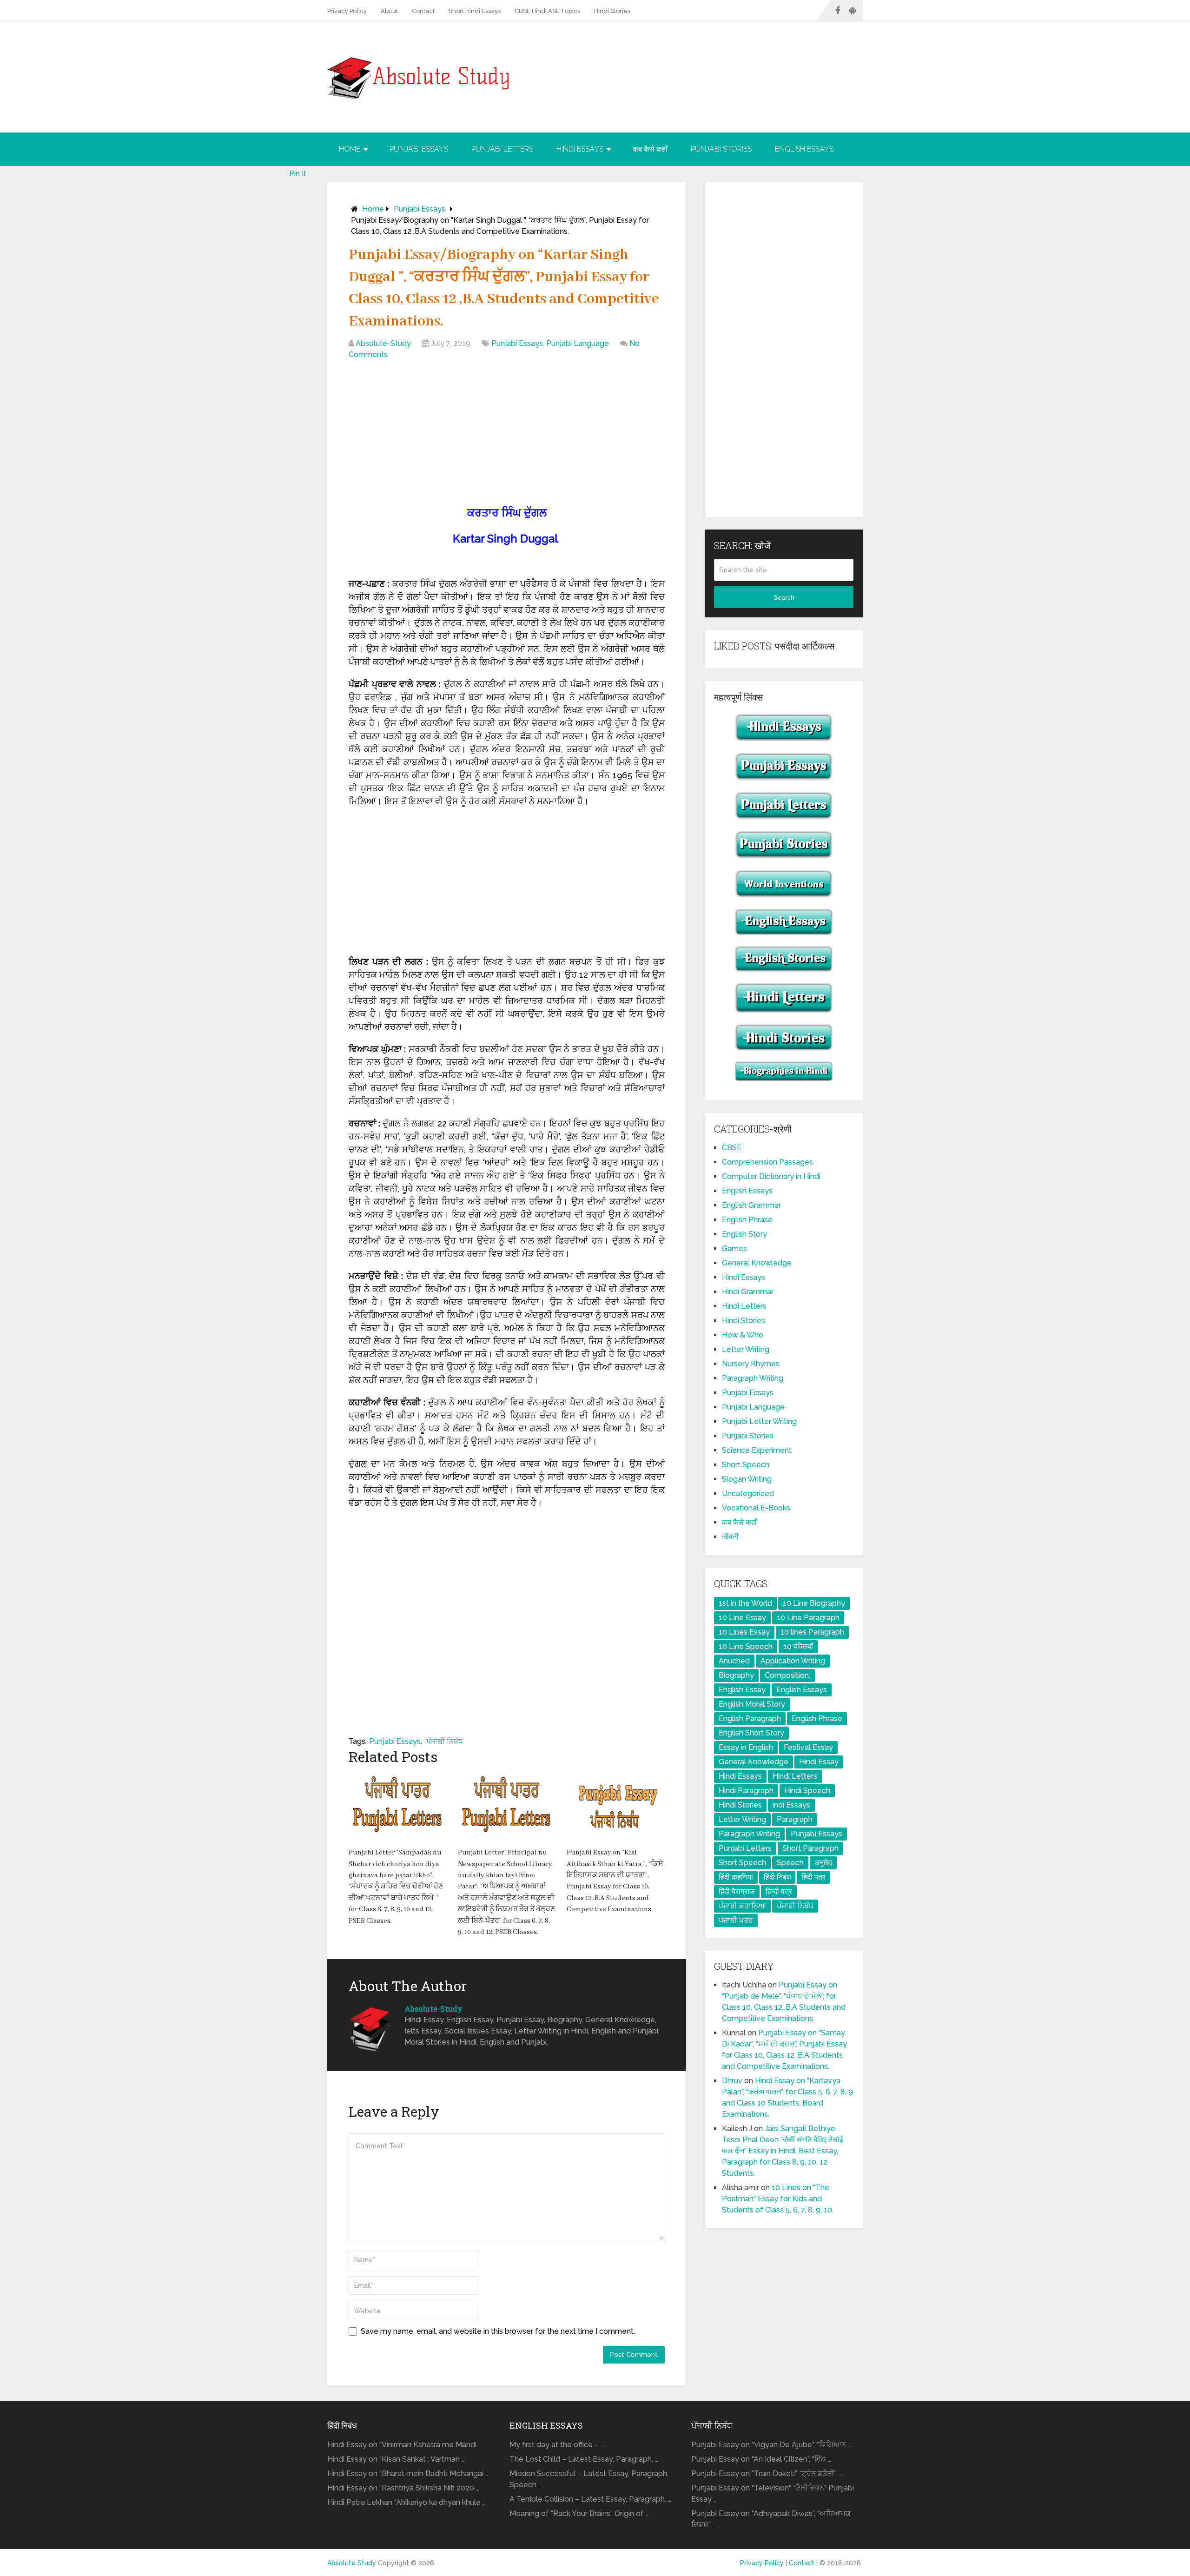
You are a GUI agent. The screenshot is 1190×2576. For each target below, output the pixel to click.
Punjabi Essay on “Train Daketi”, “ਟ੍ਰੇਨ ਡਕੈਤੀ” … (767, 2473)
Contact (423, 11)
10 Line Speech (746, 1646)
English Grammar (751, 1205)
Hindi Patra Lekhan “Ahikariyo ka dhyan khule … (407, 2502)
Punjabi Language (578, 343)
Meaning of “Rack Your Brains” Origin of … (579, 2513)
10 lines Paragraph (812, 1632)
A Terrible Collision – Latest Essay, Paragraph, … (590, 2499)
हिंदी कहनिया (736, 1877)
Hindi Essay (819, 1762)
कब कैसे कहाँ (650, 149)
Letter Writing (746, 1349)
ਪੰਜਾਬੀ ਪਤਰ (736, 1920)
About (389, 11)
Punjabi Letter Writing (759, 1421)
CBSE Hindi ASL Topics (547, 11)
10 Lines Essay (744, 1632)
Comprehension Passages (767, 1162)
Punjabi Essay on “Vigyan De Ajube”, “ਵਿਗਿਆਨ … (771, 2445)
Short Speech (746, 1465)
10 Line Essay (742, 1618)
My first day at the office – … (557, 2445)
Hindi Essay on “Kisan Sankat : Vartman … (396, 2459)
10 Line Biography (814, 1603)
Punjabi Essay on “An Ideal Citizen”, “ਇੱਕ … (761, 2459)
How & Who (743, 1335)
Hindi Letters (744, 1306)
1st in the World (745, 1603)
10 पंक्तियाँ (798, 1646)
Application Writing (793, 1661)
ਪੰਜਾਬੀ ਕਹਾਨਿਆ (742, 1906)
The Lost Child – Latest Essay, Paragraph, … (584, 2459)
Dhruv (732, 2081)
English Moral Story (752, 1704)
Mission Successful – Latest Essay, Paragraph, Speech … (589, 2479)
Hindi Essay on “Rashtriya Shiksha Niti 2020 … (403, 2488)
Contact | (804, 2563)
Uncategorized (748, 1493)
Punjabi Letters (502, 149)
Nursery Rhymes (751, 1364)
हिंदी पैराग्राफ (737, 1891)
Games (734, 1248)
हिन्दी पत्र (779, 1891)
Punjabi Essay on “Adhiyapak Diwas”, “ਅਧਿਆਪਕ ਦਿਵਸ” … (771, 2519)
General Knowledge (757, 1263)
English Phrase (747, 1220)
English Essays (804, 149)
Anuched (734, 1661)
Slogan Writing (747, 1479)
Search (784, 597)
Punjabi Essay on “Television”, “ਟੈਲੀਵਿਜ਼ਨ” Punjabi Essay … (773, 2493)
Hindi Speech (807, 1791)
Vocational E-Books (756, 1508)
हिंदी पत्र (813, 1877)
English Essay (742, 1690)
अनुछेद (823, 1863)
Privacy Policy (347, 11)
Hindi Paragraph (746, 1791)
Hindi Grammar (748, 1292)
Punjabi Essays (419, 149)
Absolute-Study (383, 343)
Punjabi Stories (721, 149)
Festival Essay (808, 1747)
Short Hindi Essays (475, 11)
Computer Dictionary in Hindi (771, 1176)
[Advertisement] (507, 435)
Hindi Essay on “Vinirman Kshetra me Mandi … (404, 2445)
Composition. (787, 1675)
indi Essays (791, 1805)
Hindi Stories (612, 11)
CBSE (732, 1148)
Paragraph (795, 1819)
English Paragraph (750, 1718)
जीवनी (730, 1537)
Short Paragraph (810, 1848)
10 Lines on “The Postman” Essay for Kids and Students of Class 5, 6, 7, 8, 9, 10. (778, 2199)
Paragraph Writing (753, 1378)
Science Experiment (757, 1450)
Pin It (298, 174)
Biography (736, 1675)
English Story (744, 1234)
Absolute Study (352, 2563)
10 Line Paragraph (808, 1618)
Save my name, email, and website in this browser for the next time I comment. (498, 2331)
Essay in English (746, 1747)
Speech (790, 1863)
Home (350, 149)
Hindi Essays (580, 149)
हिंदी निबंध (777, 1877)
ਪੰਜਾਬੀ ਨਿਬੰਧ (445, 1741)
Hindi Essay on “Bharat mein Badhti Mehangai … (408, 2473)
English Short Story (751, 1733)
